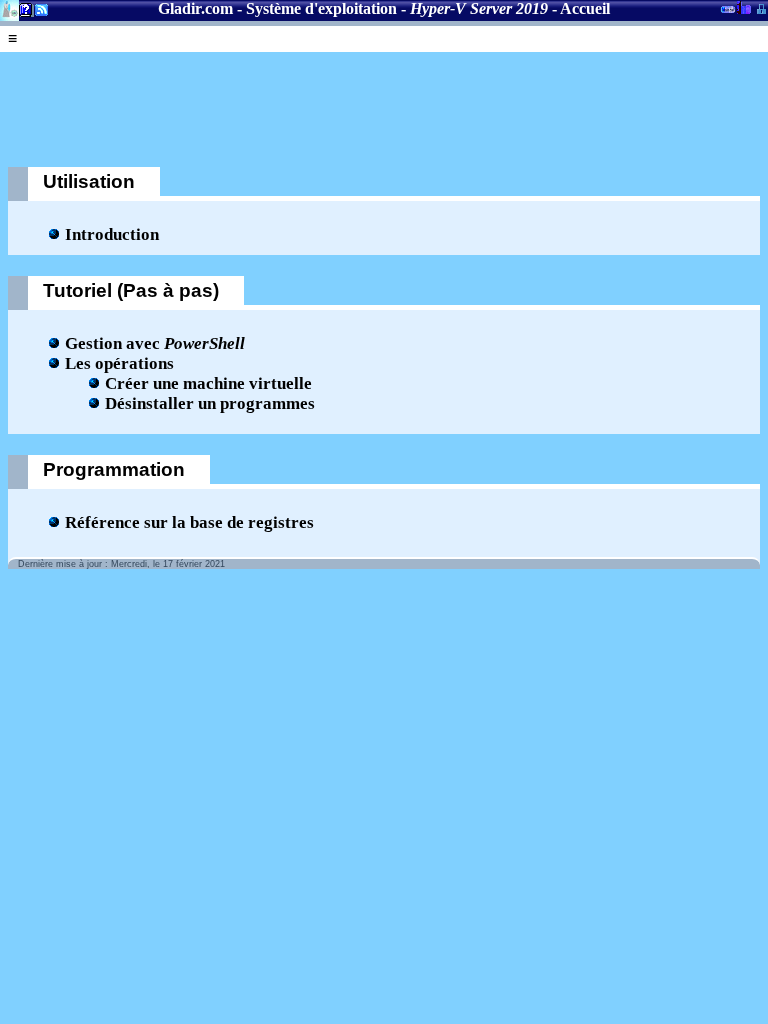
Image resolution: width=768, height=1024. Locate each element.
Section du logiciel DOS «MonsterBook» (728, 13)
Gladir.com (195, 8)
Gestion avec (155, 343)
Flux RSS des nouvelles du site (37, 13)
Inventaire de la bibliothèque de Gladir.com (743, 7)
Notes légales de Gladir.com (22, 13)
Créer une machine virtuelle (208, 383)
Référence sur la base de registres (189, 522)
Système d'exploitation (321, 8)
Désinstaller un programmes (210, 403)
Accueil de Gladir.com (9, 8)
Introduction (112, 234)
